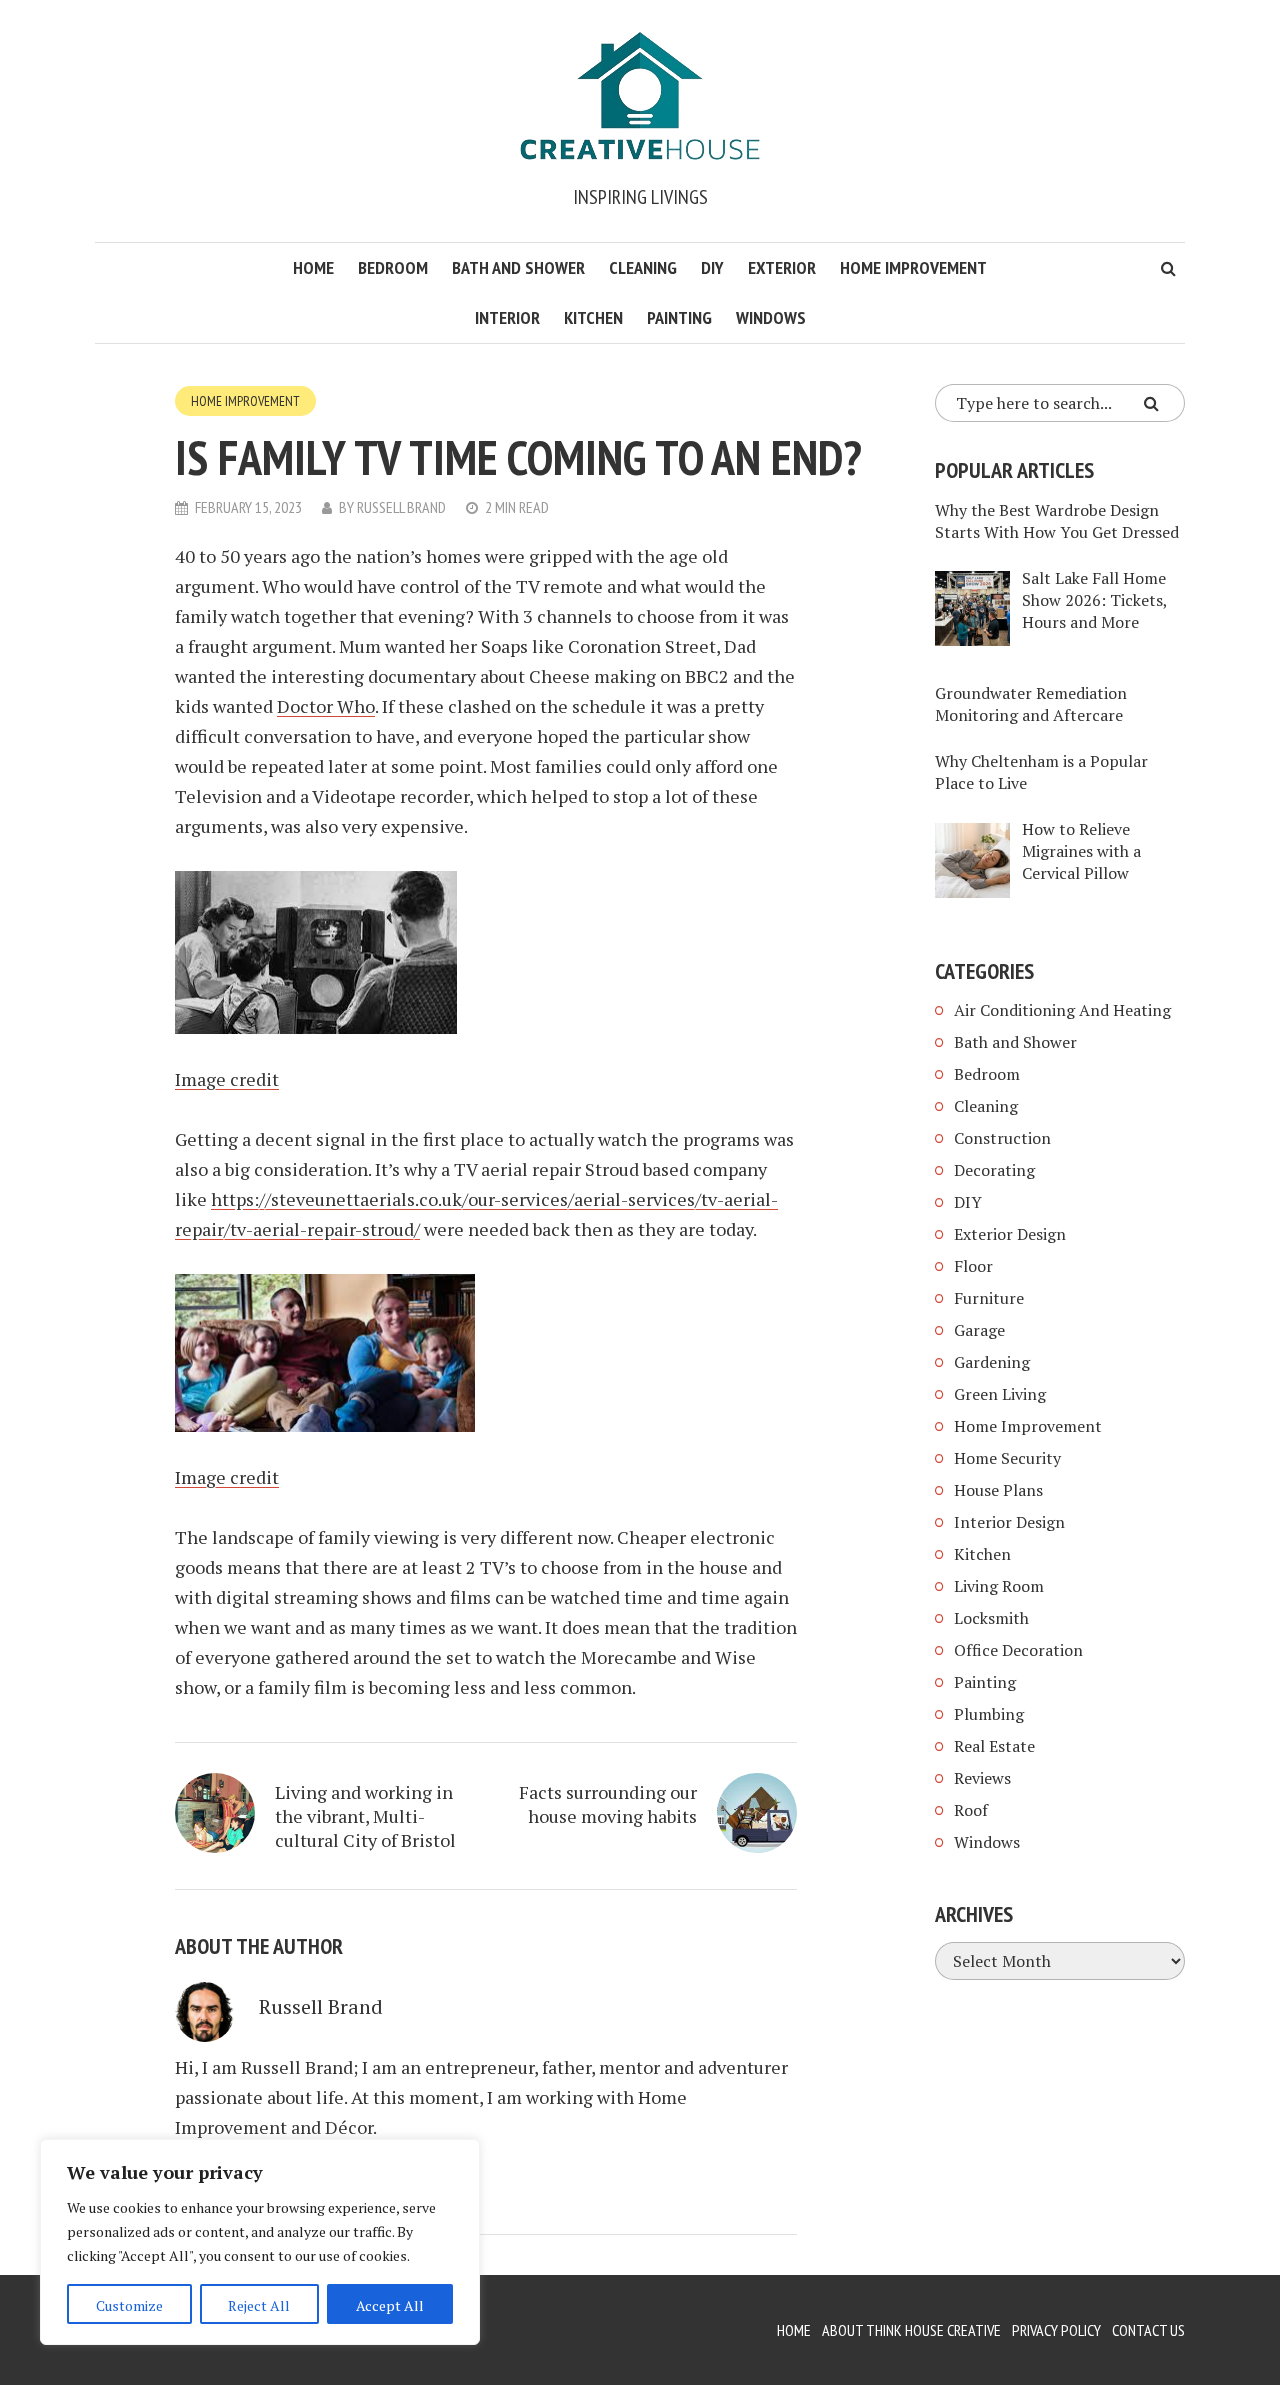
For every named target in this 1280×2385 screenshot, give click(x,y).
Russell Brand (401, 507)
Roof (971, 1810)
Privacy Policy (1056, 2330)
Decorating (994, 1170)
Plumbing (989, 1714)
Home (313, 267)
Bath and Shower (518, 267)
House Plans (998, 1490)
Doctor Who (326, 706)
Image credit (227, 1079)
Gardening (992, 1362)
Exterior (782, 267)
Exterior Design (1010, 1234)
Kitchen (593, 317)
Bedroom (393, 267)
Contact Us (1148, 2330)
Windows (771, 317)
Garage (979, 1330)
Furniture (989, 1298)
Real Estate (994, 1746)
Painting (679, 317)
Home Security (1007, 1458)
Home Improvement (913, 267)
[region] (260, 2242)
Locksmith (991, 1618)
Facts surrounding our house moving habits (608, 1804)
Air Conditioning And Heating (1062, 1010)
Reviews (982, 1778)
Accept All (390, 2305)
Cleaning (643, 267)
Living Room (999, 1586)
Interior (507, 317)
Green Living (1000, 1394)
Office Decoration (1018, 1650)
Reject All (259, 2305)
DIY (712, 267)
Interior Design (1009, 1522)
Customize (129, 2305)
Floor (973, 1266)
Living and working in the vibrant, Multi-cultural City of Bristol (365, 1816)
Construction (1002, 1138)
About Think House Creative (911, 2330)
